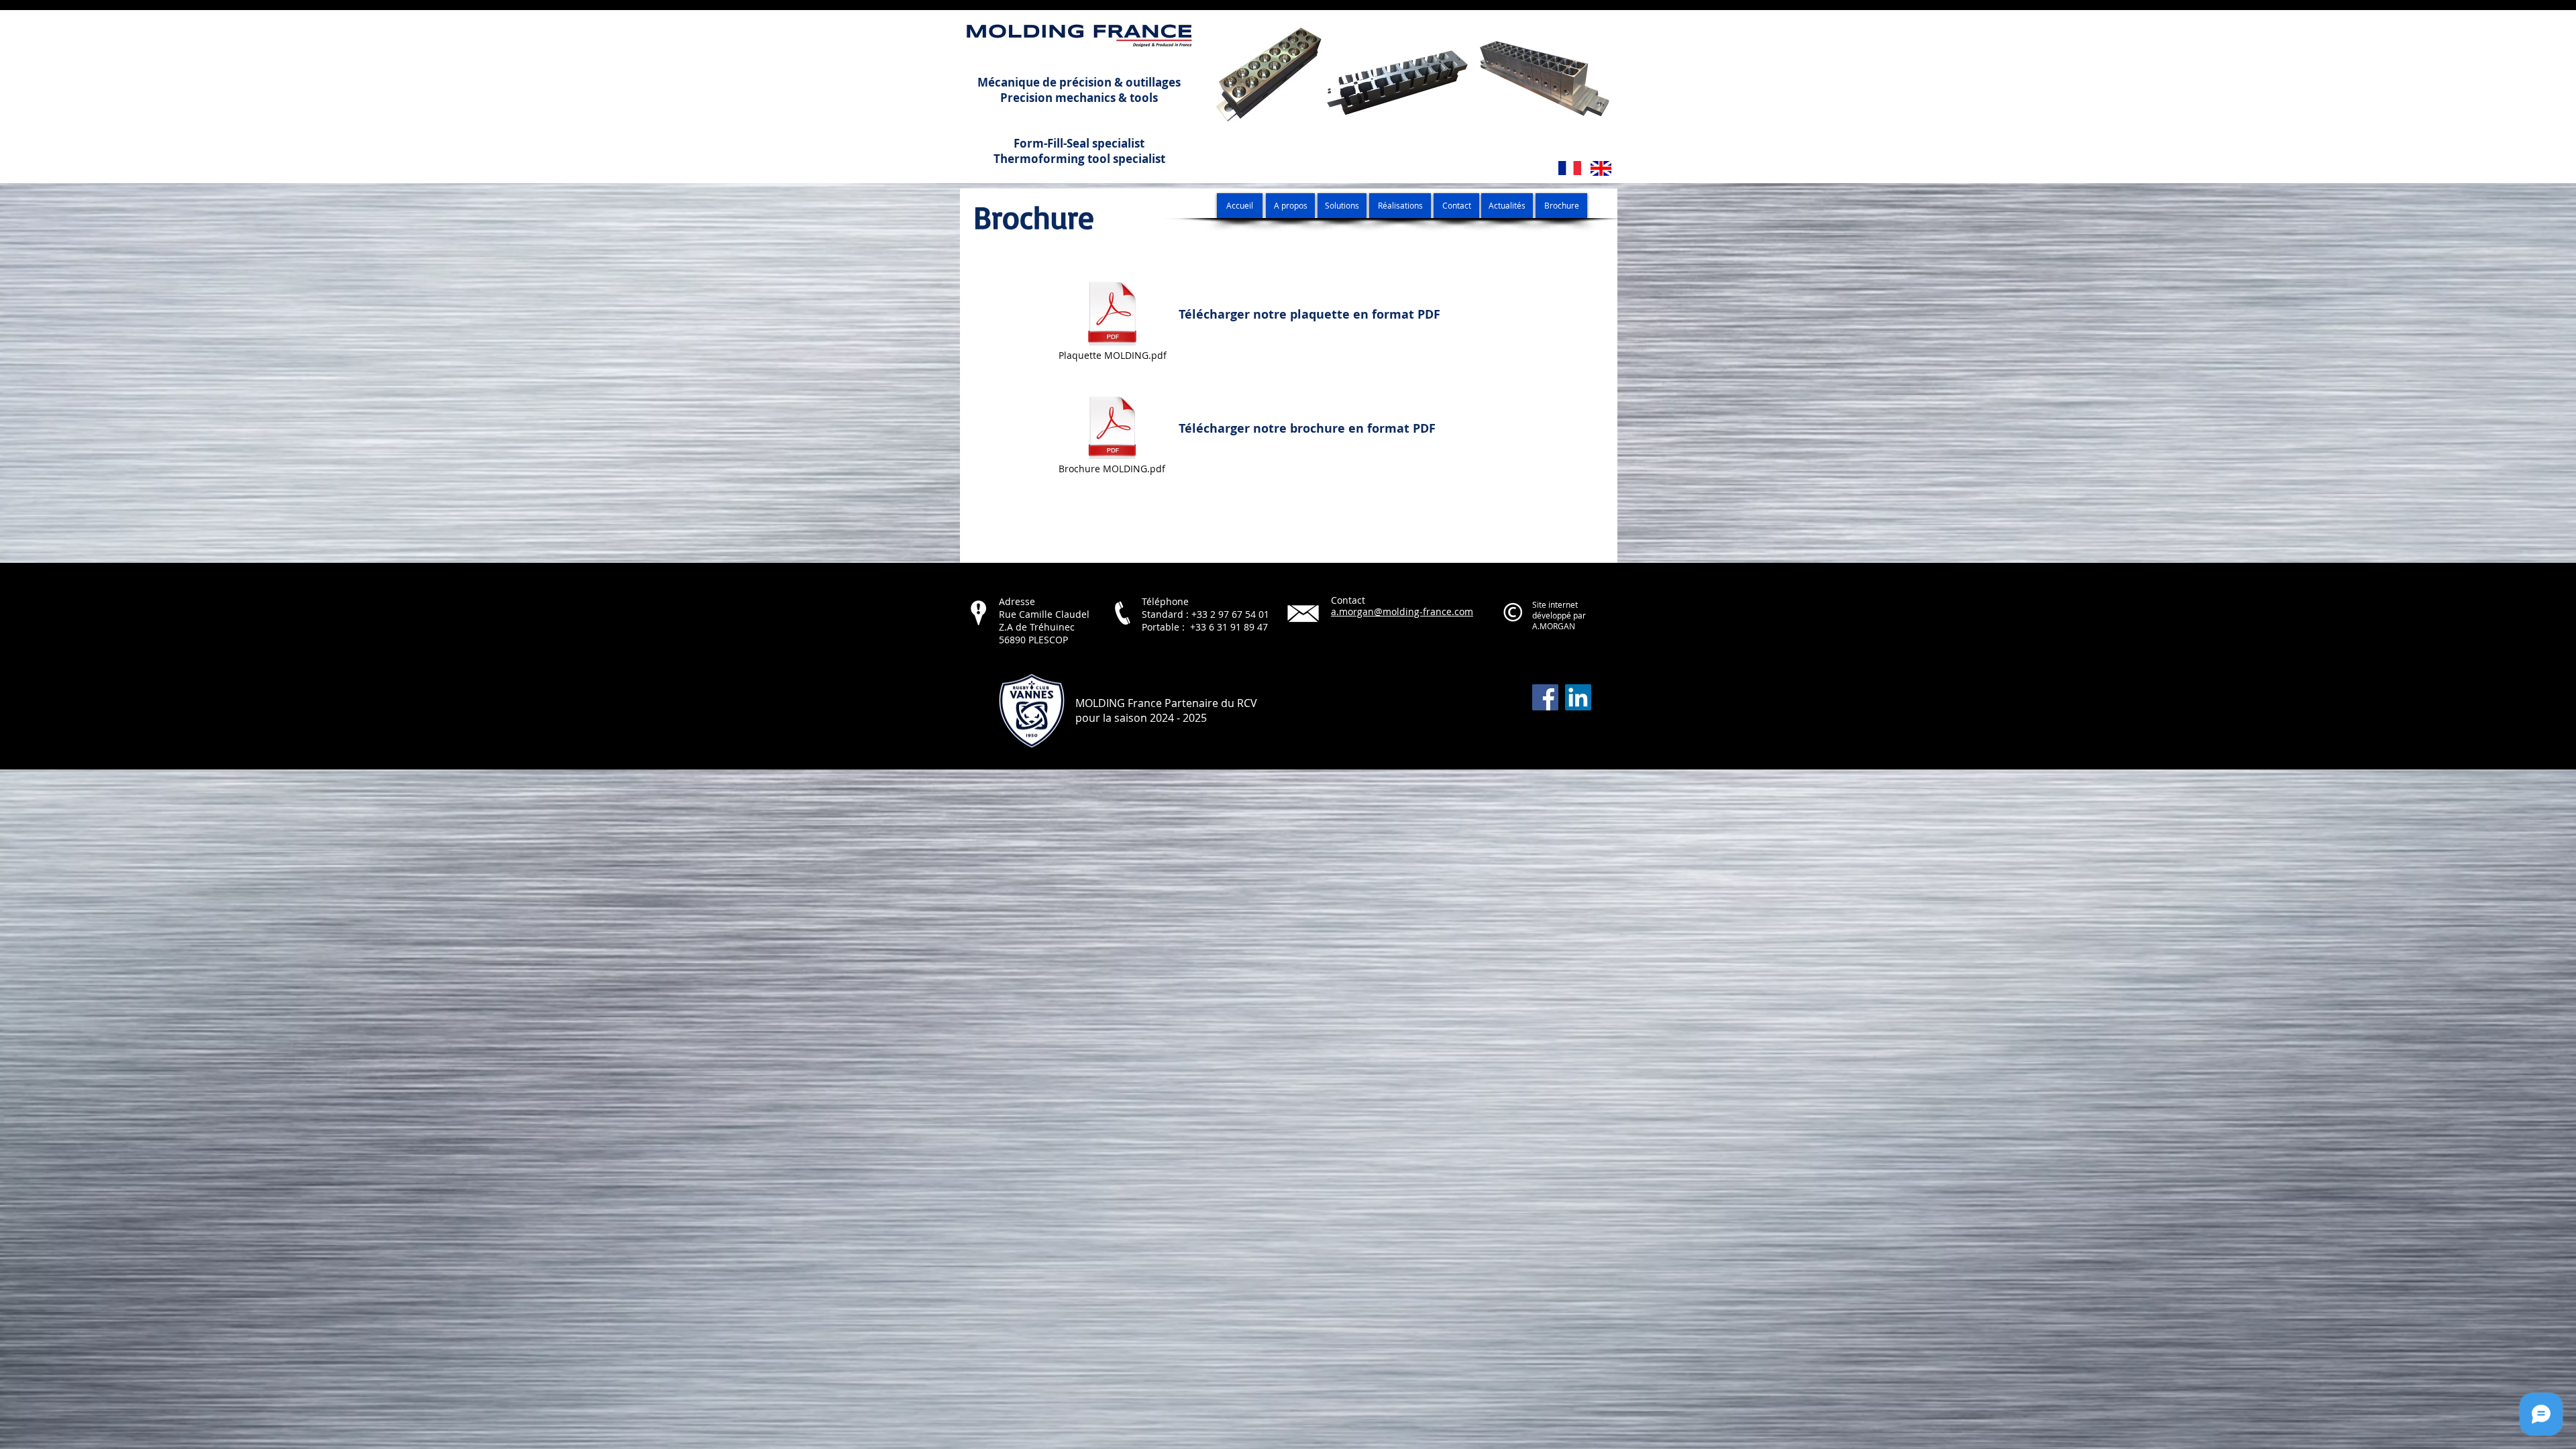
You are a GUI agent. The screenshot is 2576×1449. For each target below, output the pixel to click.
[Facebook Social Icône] (1545, 697)
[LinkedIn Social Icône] (1578, 697)
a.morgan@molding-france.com (1402, 611)
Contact (1348, 600)
